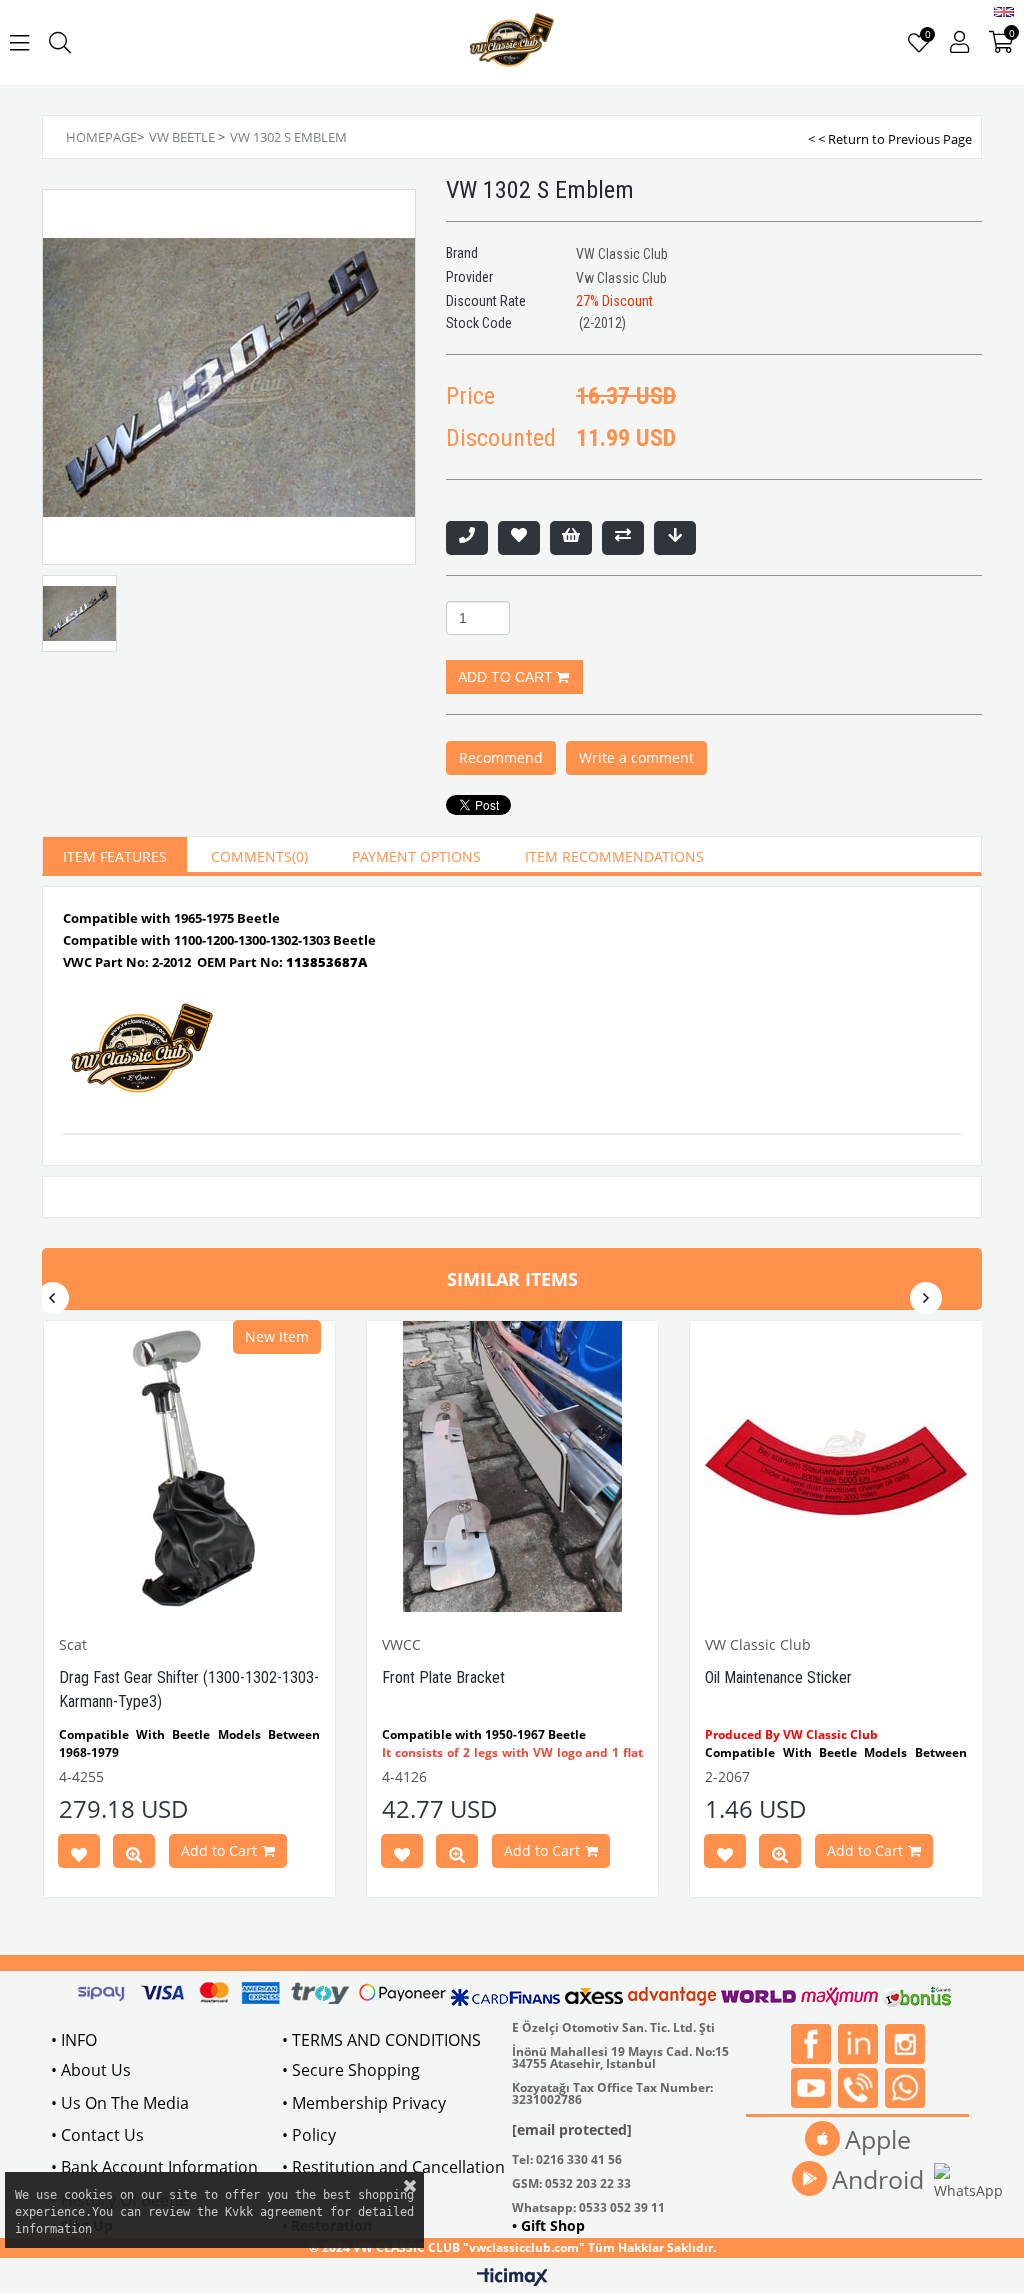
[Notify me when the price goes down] (675, 538)
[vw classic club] (512, 42)
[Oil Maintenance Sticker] (835, 1466)
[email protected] (572, 2129)
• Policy (309, 2135)
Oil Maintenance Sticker (778, 1677)
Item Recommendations (614, 856)
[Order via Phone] (467, 538)
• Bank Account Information (154, 2167)
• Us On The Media (120, 2103)
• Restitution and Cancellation (393, 2167)
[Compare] (623, 538)
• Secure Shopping (351, 2070)
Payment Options (416, 856)
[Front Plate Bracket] (512, 1466)
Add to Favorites (79, 1855)
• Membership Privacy (364, 2103)
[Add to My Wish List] (571, 538)
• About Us (91, 2070)
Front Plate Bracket (443, 1677)
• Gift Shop (548, 2225)
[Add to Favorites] (519, 538)
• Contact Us (97, 2135)
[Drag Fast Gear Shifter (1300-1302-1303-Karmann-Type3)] (189, 1466)
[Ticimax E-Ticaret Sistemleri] (512, 2278)
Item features (115, 856)
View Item (134, 1855)
